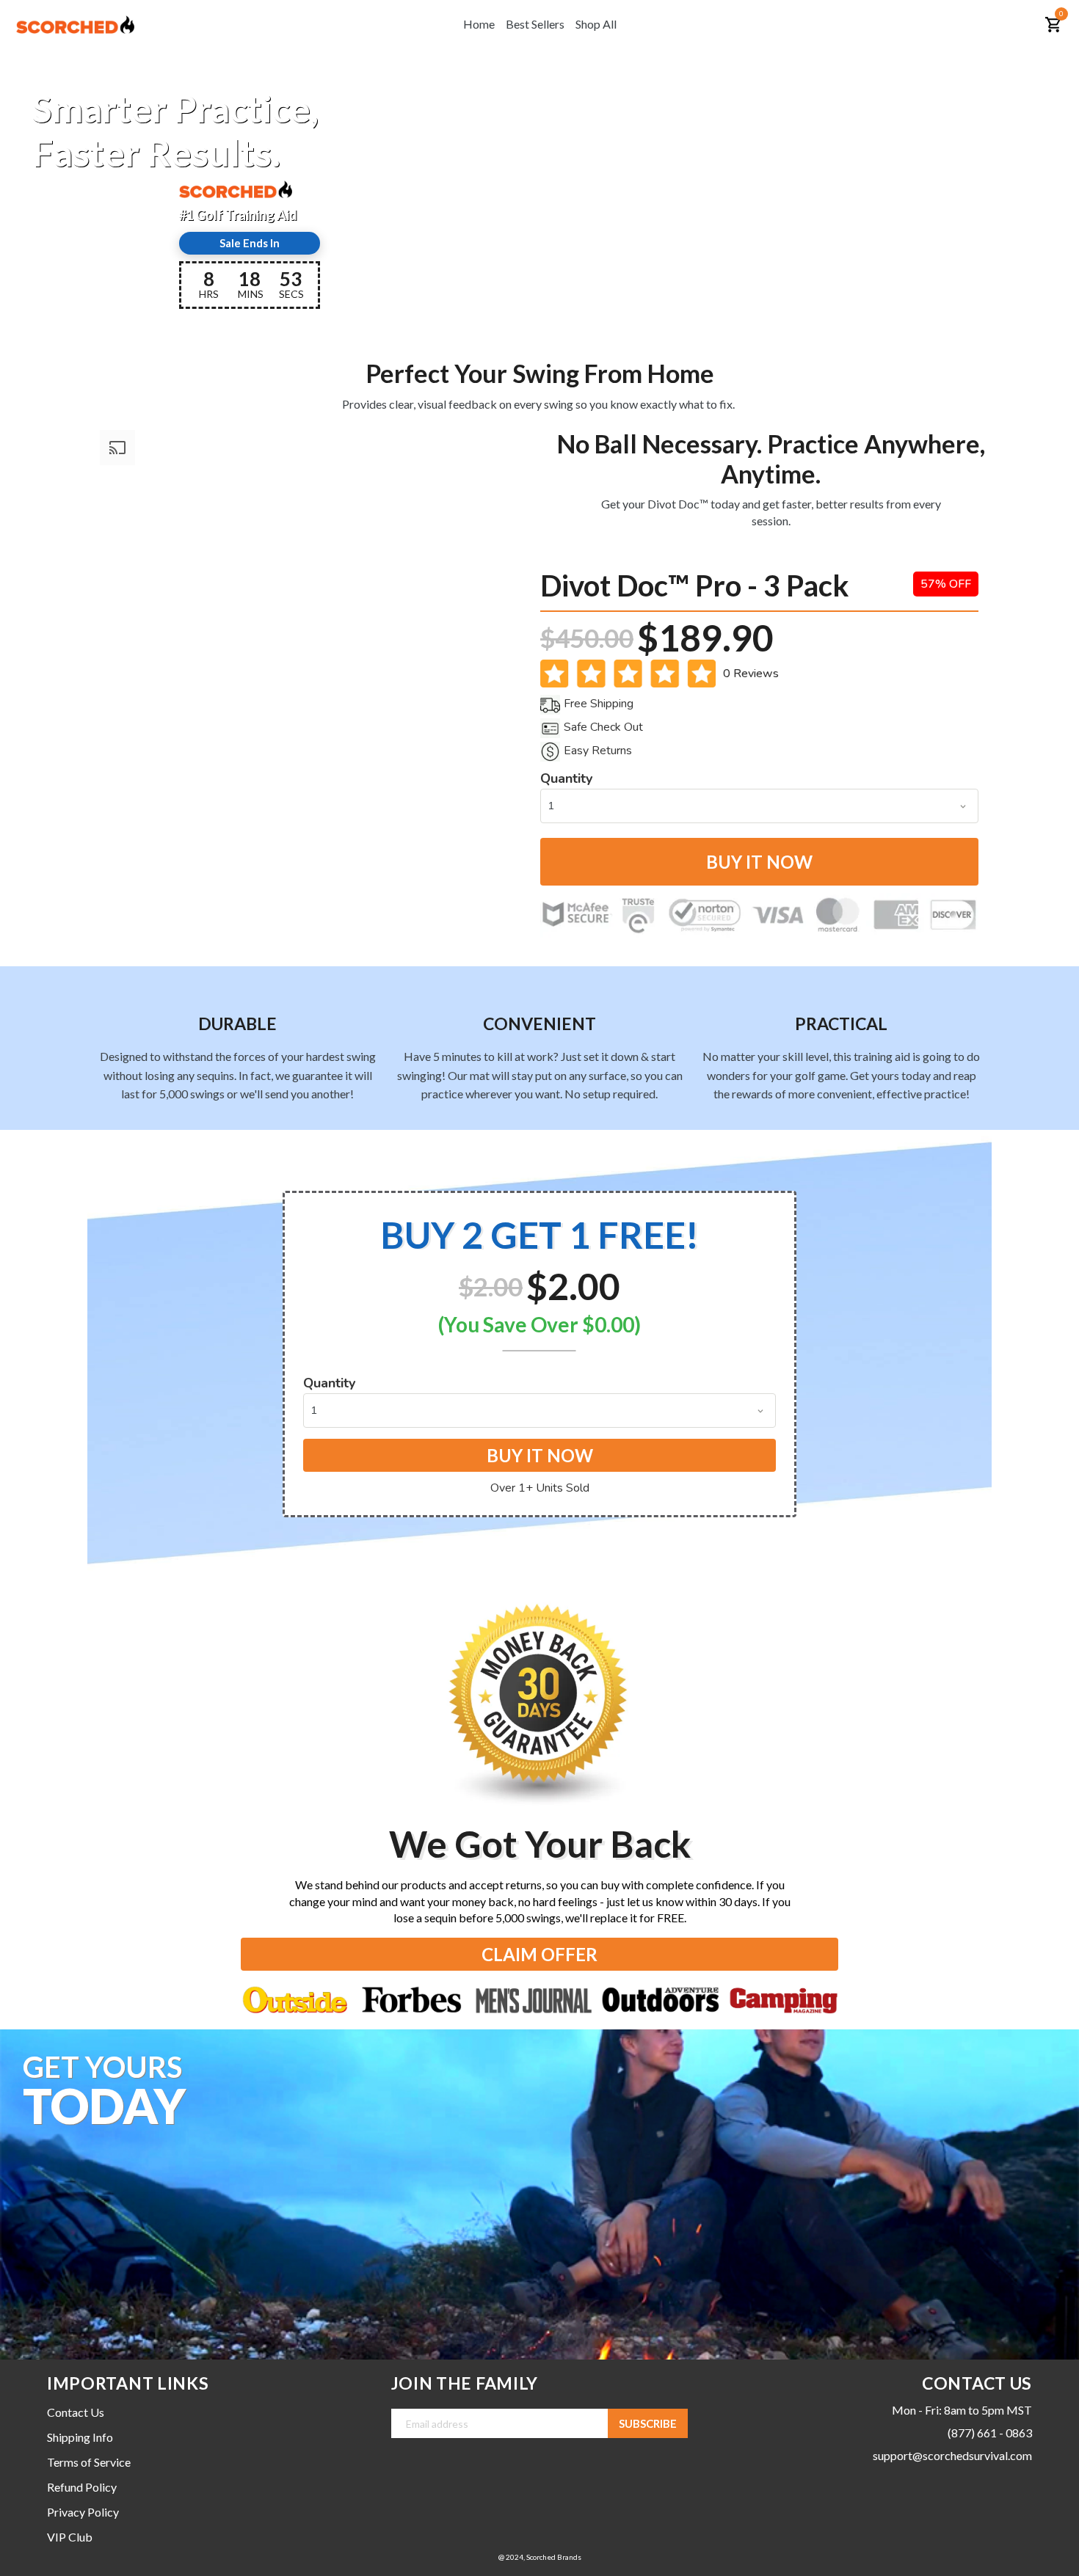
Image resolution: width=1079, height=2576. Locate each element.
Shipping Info (80, 2437)
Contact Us (76, 2412)
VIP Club (70, 2537)
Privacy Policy (83, 2512)
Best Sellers (535, 24)
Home (479, 24)
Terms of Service (89, 2462)
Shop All (596, 24)
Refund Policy (82, 2487)
